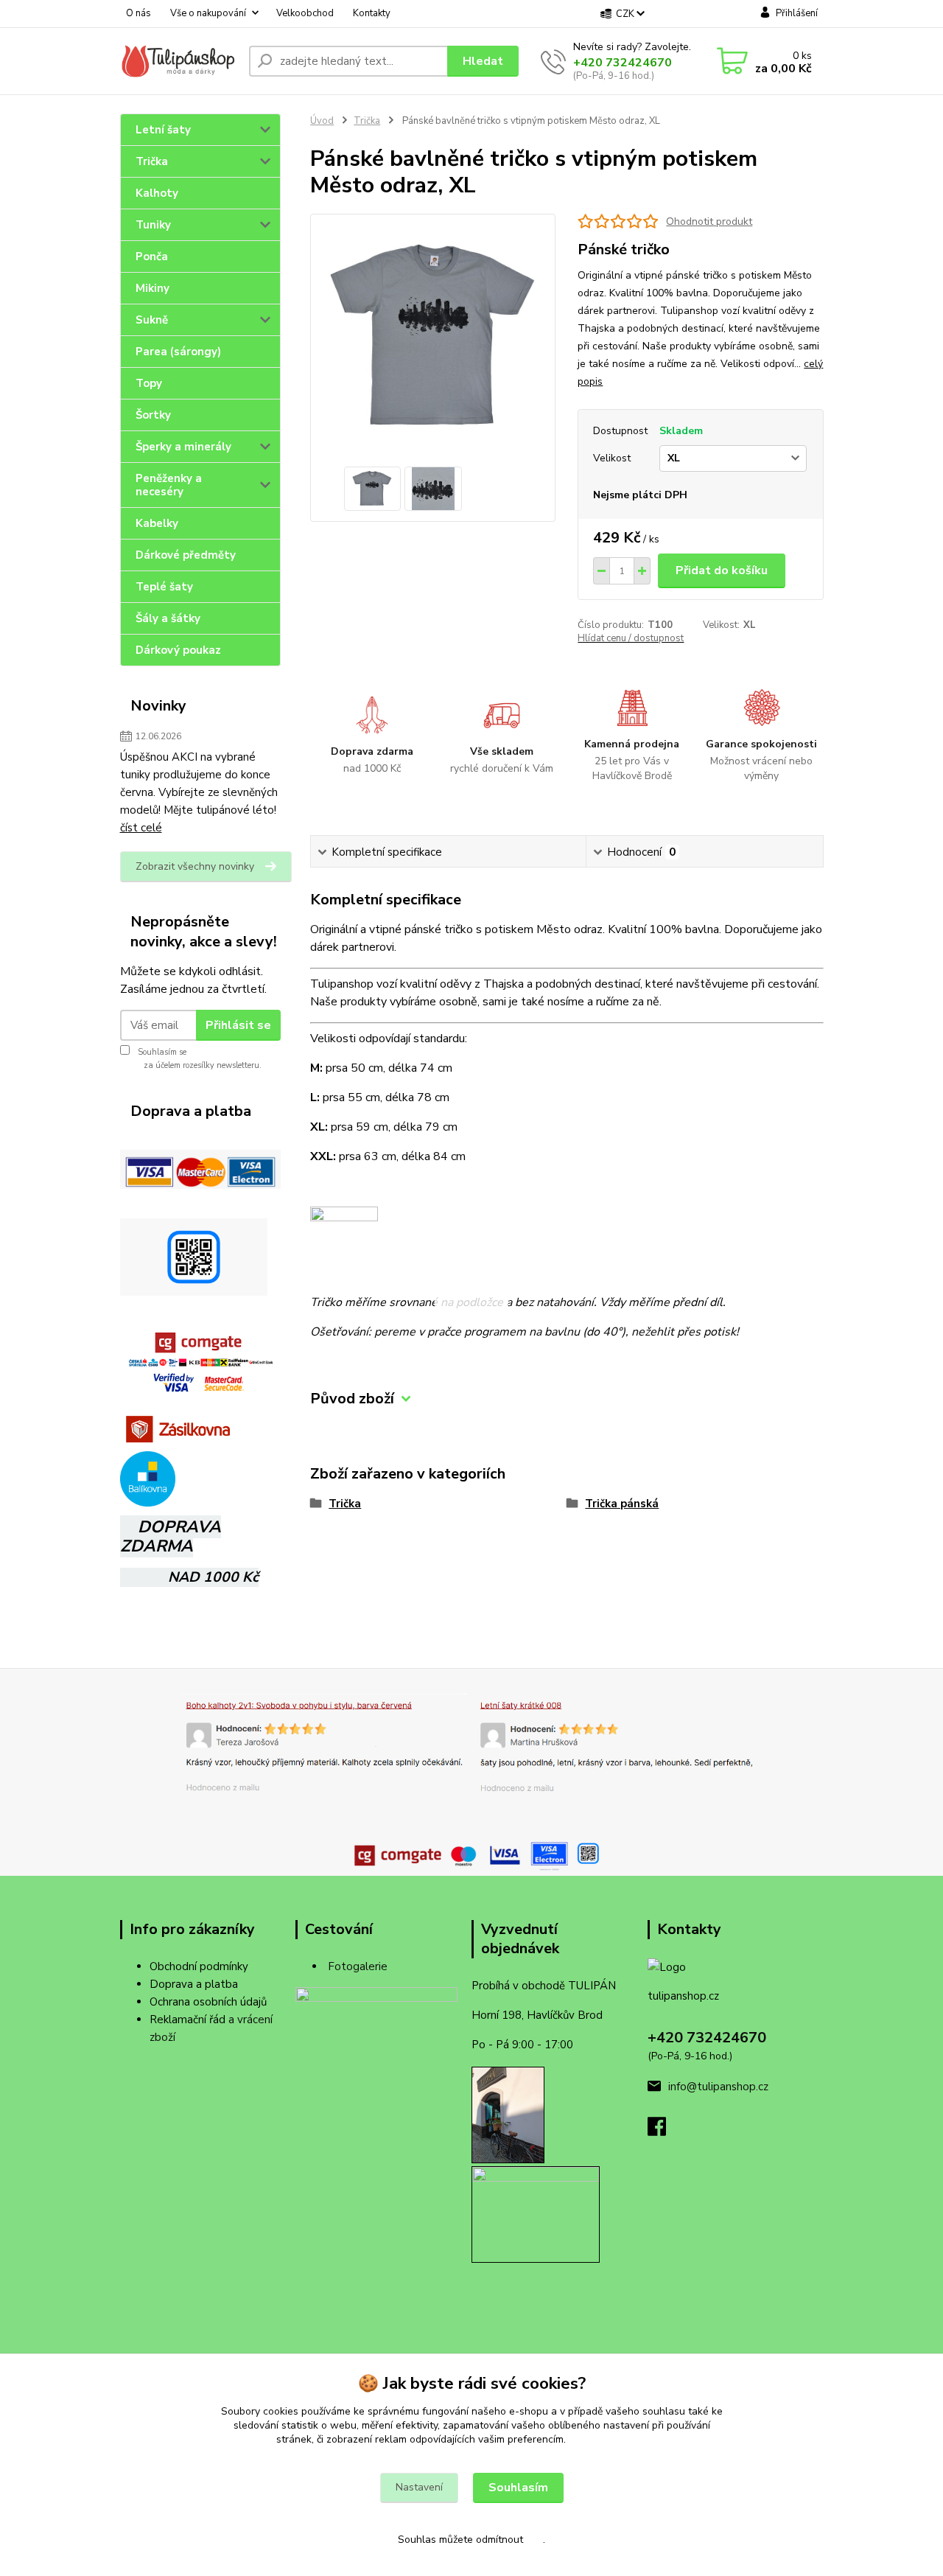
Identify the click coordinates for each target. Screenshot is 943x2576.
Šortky (153, 415)
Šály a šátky (168, 618)
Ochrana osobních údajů (208, 2002)
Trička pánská (622, 1504)
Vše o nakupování (208, 13)
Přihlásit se (238, 1025)
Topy (149, 383)
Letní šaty (163, 130)
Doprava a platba (194, 1984)
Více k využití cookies (618, 2439)
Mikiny (153, 288)
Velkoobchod (305, 13)
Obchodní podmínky (199, 1966)
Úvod (322, 121)
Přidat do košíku (722, 570)
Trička (152, 161)
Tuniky (153, 225)
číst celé (141, 828)
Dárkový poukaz (178, 650)
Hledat (483, 61)
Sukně (152, 320)
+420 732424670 (623, 63)
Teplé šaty (164, 587)
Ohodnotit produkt (709, 221)
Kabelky (157, 523)
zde (534, 2540)
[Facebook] (664, 2131)
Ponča (152, 256)
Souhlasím (518, 2488)
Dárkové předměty (186, 555)
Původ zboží (352, 1399)
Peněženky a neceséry (169, 485)
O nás (139, 13)
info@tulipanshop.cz (718, 2087)
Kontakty (372, 13)
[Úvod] (179, 62)
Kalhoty (157, 193)
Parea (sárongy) (178, 352)
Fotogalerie (358, 1966)
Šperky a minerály (183, 447)
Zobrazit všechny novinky (195, 866)
